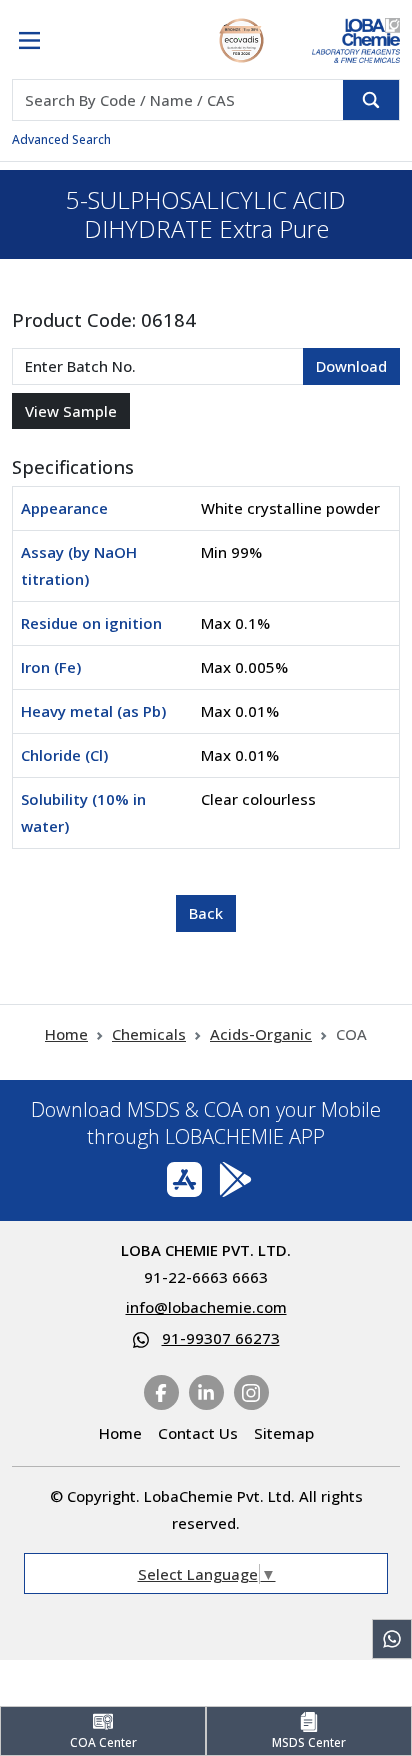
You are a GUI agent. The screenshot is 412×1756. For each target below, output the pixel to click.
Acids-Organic (261, 1034)
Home (66, 1034)
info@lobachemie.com (206, 1307)
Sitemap (284, 1433)
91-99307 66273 (221, 1338)
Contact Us (198, 1433)
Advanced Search (61, 139)
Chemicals (149, 1034)
